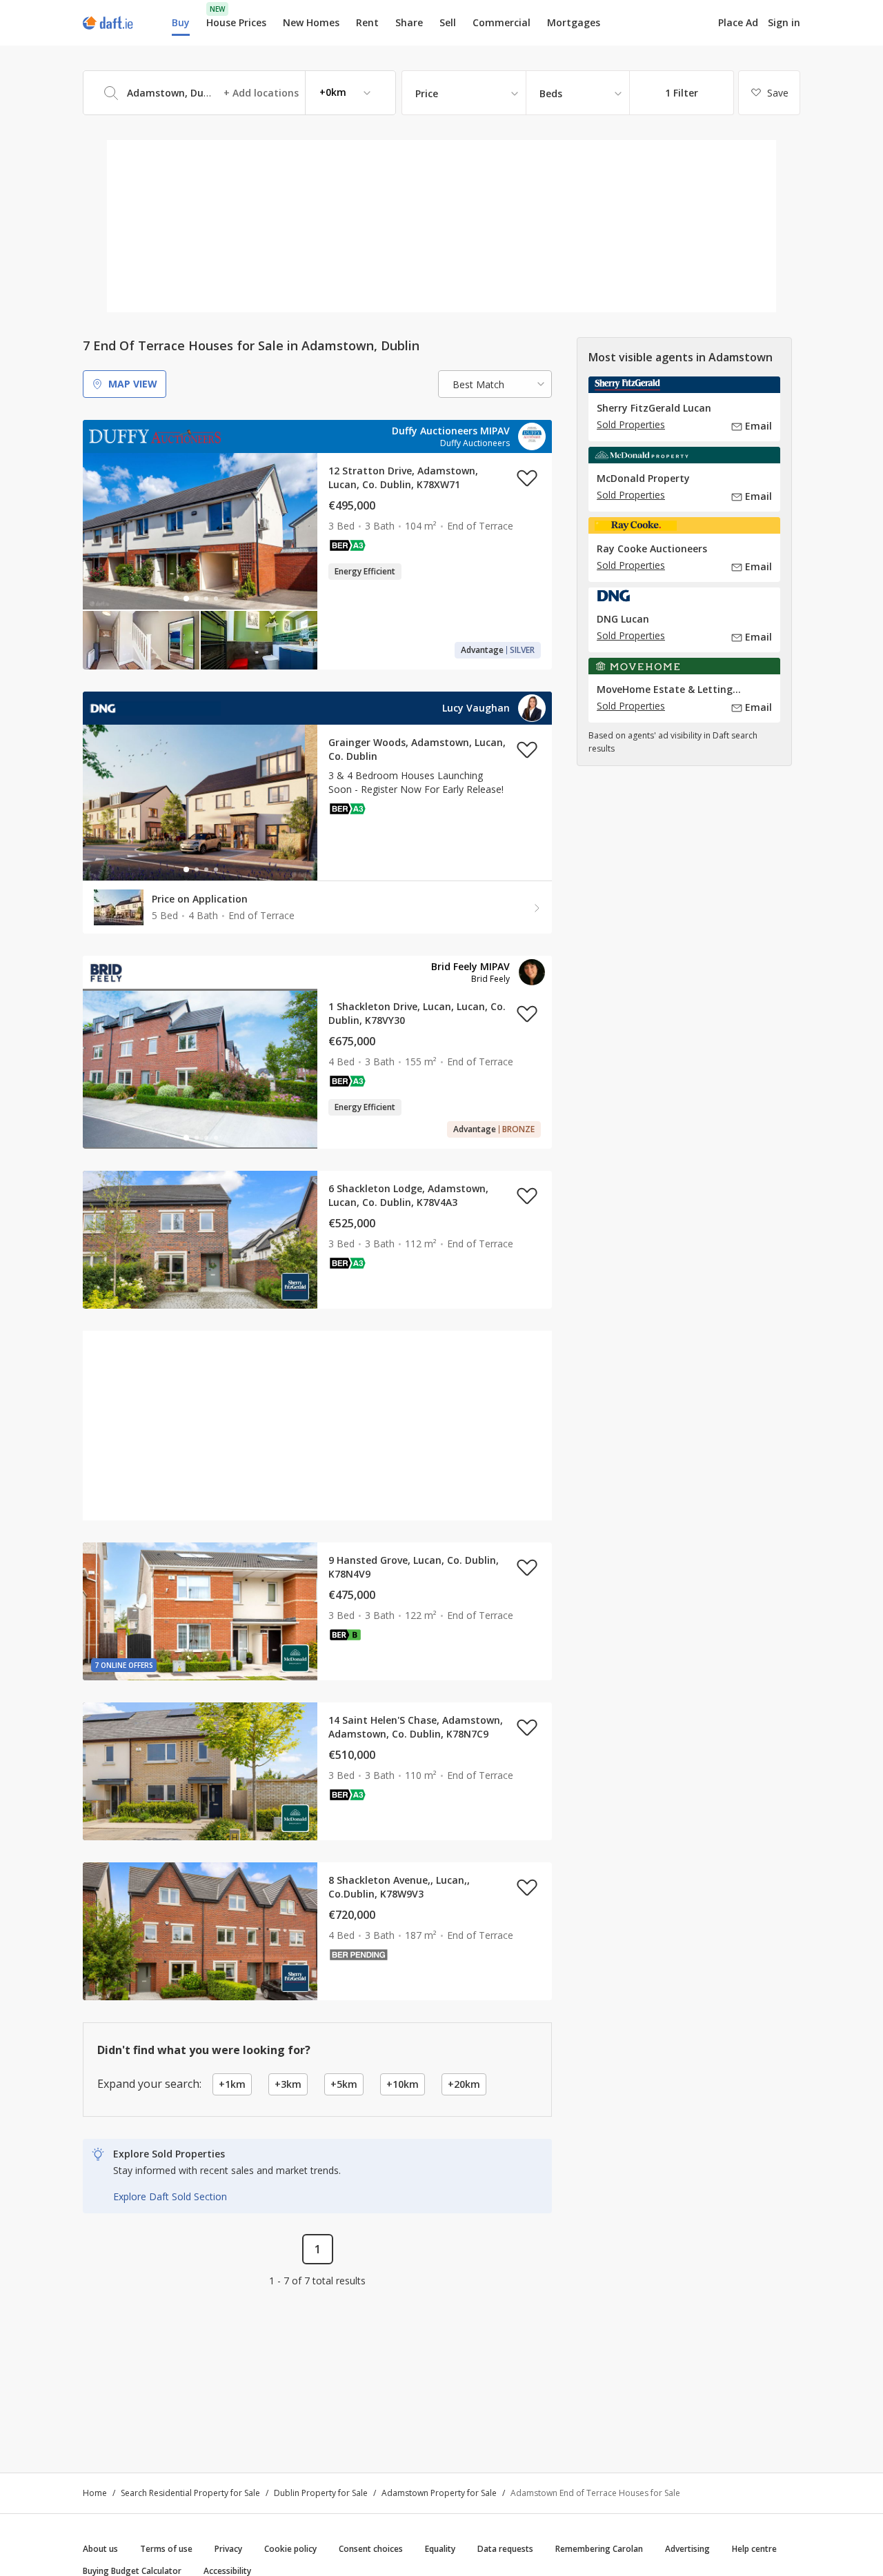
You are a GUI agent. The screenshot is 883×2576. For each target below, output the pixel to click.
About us (100, 2549)
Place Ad (738, 23)
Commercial (502, 22)
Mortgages (574, 23)
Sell (448, 22)
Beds (551, 93)
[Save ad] (527, 478)
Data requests (505, 2549)
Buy (181, 22)
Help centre (754, 2549)
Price (427, 93)
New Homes (311, 22)
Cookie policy (290, 2549)
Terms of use (166, 2549)
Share (409, 22)
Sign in (784, 22)
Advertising (687, 2549)
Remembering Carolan (599, 2549)
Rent (367, 22)
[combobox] (239, 93)
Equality (440, 2549)
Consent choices (371, 2549)
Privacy (228, 2549)
